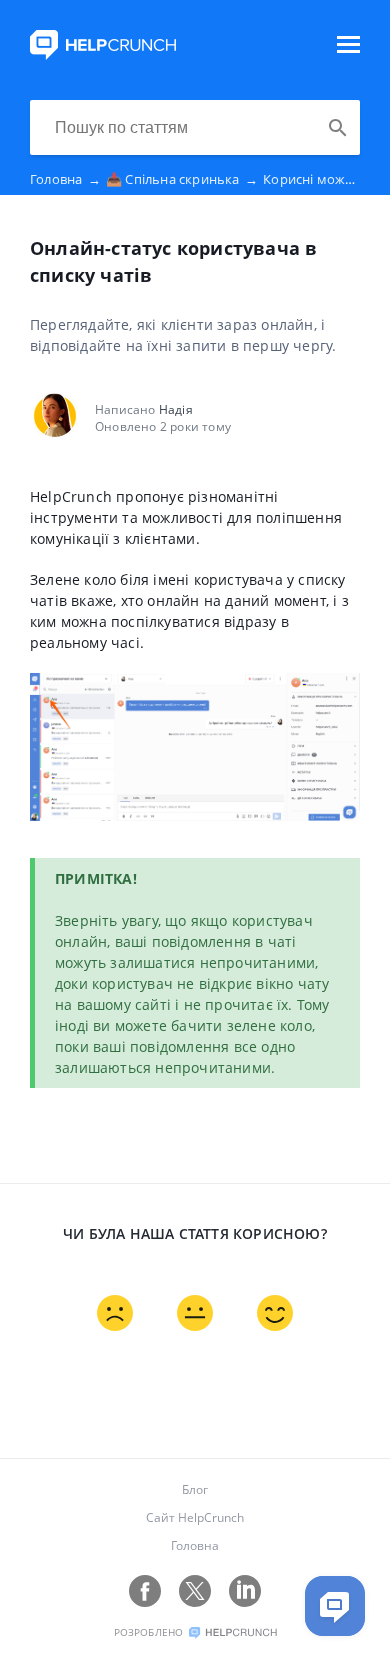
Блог (195, 1489)
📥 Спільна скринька (182, 179)
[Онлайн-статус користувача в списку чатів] (103, 54)
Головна (65, 179)
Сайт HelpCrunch (195, 1517)
